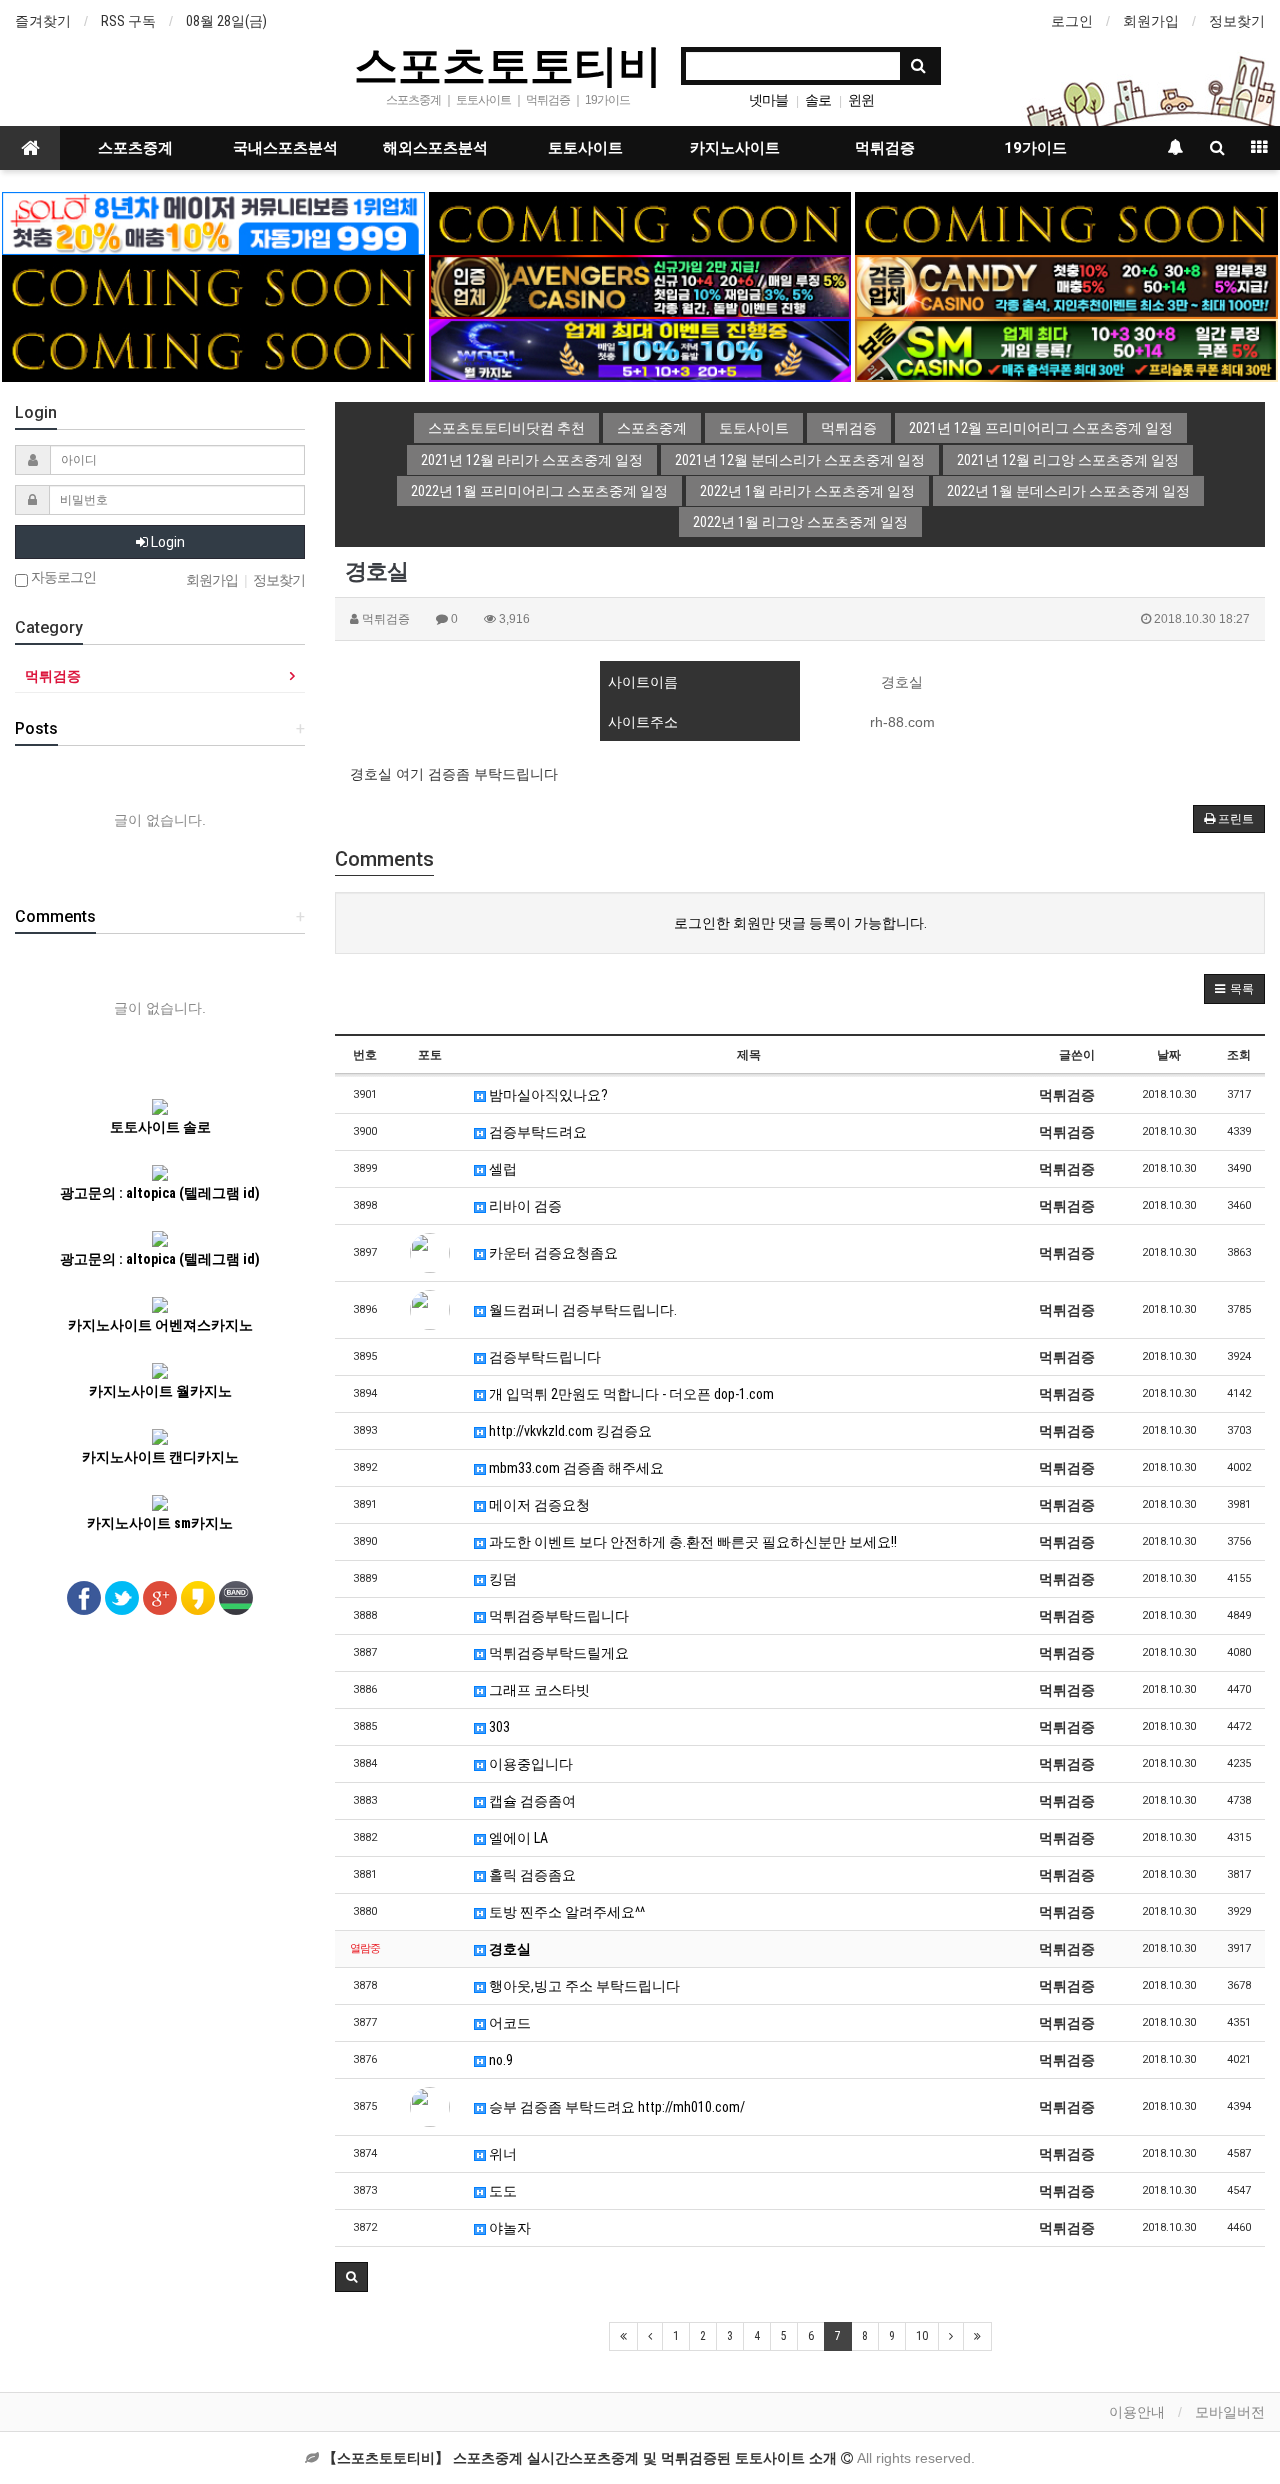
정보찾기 (1237, 21)
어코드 (508, 2023)
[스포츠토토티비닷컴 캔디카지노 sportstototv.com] (1066, 286)
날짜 (1169, 1055)
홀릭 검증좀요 (531, 1875)
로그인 (1072, 21)
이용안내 (1137, 2412)
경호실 (508, 1949)
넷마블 (768, 100)
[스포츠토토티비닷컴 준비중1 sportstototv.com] (640, 222)
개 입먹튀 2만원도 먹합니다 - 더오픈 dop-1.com (630, 1394)
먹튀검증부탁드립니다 (557, 1616)
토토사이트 (585, 148)
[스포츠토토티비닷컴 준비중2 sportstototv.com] (1066, 222)
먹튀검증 (885, 148)
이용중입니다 (529, 1764)
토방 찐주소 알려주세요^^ (565, 1912)
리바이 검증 (524, 1206)
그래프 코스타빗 (538, 1690)
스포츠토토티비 (508, 64)
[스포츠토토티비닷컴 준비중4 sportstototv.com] (213, 286)
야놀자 (508, 2228)
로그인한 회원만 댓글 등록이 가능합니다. (800, 923)
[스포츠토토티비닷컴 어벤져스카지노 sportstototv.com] (640, 286)
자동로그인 (62, 577)
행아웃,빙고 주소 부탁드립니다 (583, 1986)
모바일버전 (1230, 2412)
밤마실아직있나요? (547, 1095)
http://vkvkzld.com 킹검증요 (569, 1431)
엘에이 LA (517, 1838)
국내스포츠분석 (285, 148)
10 (922, 2336)
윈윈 (861, 100)
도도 (501, 2191)
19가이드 (1035, 148)
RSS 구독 (128, 21)
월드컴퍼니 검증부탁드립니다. (581, 1310)
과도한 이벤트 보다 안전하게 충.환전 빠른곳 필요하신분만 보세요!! (691, 1542)
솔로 (818, 100)
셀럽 (501, 1169)
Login (166, 542)
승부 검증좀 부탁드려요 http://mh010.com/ (615, 2107)
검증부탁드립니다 (543, 1357)
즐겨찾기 (43, 21)
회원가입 (1151, 21)
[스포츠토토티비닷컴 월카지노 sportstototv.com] (640, 349)
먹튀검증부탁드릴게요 (557, 1653)
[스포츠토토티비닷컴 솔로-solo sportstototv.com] (213, 222)
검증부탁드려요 (536, 1132)
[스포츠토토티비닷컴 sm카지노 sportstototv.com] (1066, 349)
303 (498, 1727)
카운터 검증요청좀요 (552, 1253)
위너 (501, 2154)
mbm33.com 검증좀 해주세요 (575, 1468)
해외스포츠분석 (435, 148)
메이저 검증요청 (538, 1505)
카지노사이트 (735, 148)
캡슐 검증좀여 (531, 1801)
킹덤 (501, 1579)
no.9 (499, 2060)
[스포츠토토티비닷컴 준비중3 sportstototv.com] (213, 349)
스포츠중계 (135, 148)
